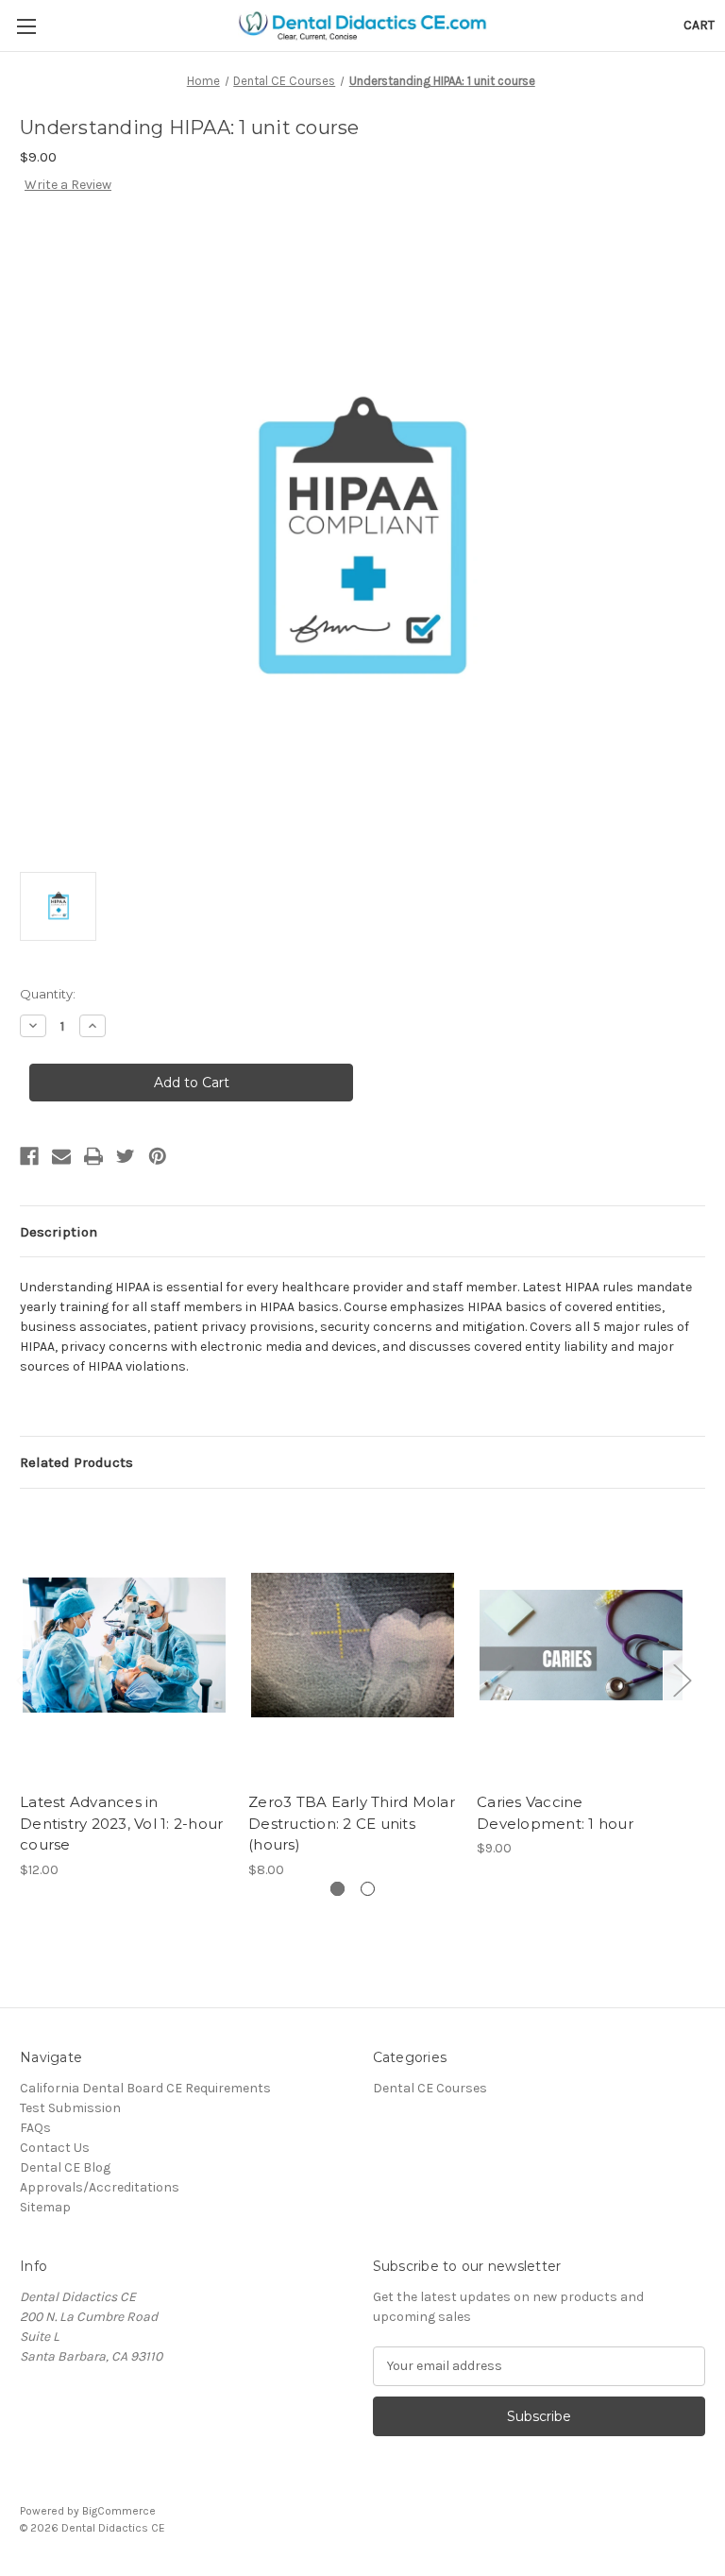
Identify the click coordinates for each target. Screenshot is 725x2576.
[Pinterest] (158, 1156)
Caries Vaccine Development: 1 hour (555, 1813)
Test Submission (70, 2108)
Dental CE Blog (65, 2167)
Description (59, 1232)
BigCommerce (119, 2511)
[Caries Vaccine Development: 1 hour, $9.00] (581, 1645)
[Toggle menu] (26, 26)
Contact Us (55, 2148)
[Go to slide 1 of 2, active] (337, 1889)
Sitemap (45, 2207)
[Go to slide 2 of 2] (368, 1889)
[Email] (61, 1156)
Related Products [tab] (76, 1462)
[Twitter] (126, 1156)
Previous (25, 1680)
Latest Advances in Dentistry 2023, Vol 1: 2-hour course (121, 1823)
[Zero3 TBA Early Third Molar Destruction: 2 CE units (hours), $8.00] (353, 1645)
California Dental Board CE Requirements (145, 2088)
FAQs (35, 2128)
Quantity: (48, 994)
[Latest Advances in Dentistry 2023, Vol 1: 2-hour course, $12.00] (124, 1645)
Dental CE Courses (430, 2088)
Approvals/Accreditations (100, 2187)
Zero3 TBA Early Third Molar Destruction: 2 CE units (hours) (352, 1823)
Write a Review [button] (68, 185)
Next (682, 1680)
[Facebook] (29, 1156)
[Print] (93, 1156)
